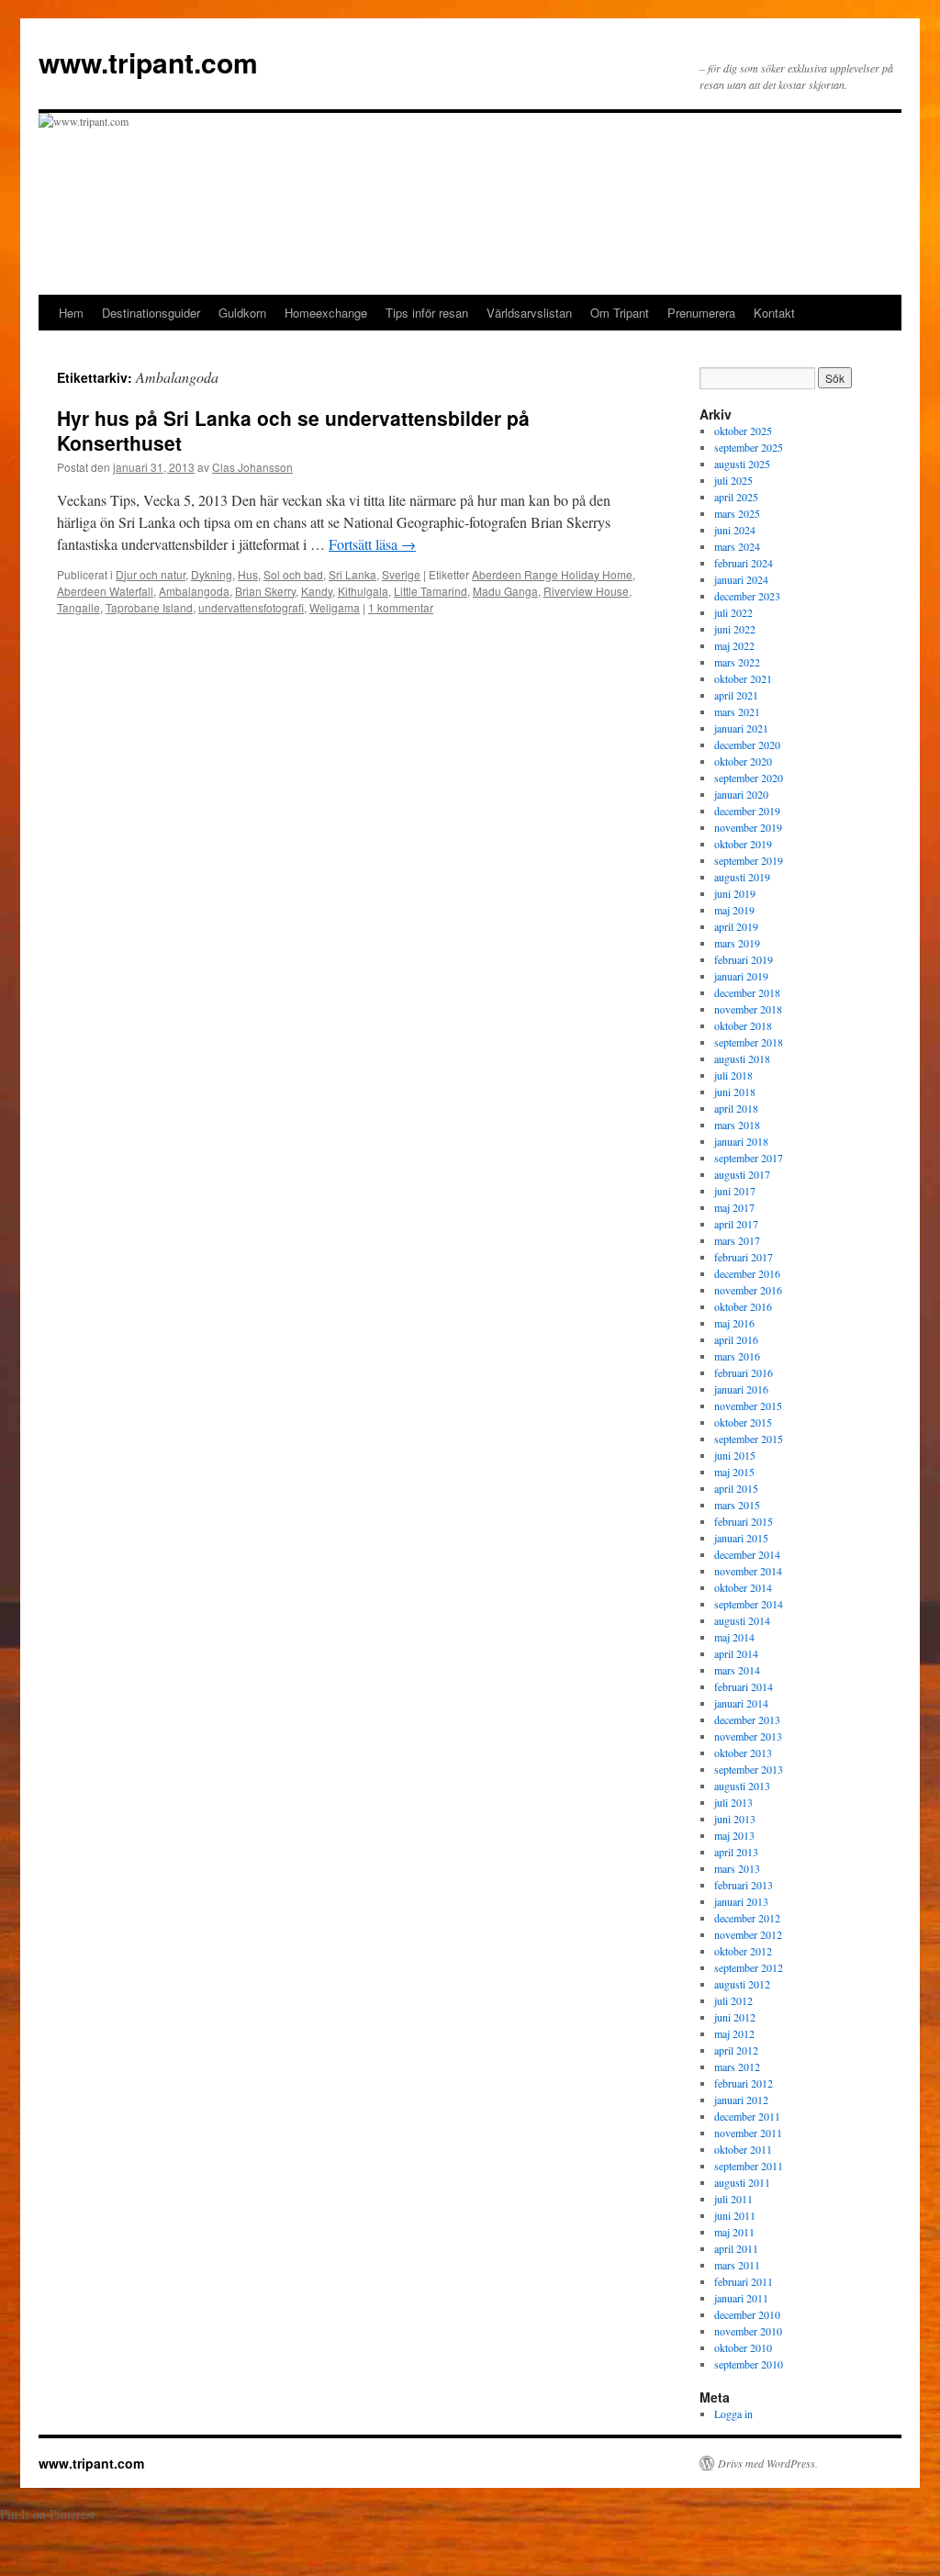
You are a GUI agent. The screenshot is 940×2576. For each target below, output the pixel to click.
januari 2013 (741, 1901)
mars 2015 (737, 1505)
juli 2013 (733, 1802)
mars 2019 (737, 943)
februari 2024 (744, 563)
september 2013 (749, 1769)
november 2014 (748, 1571)
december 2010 (747, 2314)
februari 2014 (744, 1686)
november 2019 (748, 827)
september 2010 (749, 2364)
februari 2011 (744, 2281)
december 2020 (747, 745)
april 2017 (736, 1224)
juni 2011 (735, 2215)
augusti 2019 (742, 877)
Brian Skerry (265, 591)
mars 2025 (737, 513)
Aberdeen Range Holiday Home (552, 574)
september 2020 (749, 778)
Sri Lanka (352, 574)
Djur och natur (151, 574)
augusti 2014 (742, 1620)
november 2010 (748, 2331)
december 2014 (747, 1554)
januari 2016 (741, 1389)
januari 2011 (741, 2298)
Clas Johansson (252, 467)
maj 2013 (734, 1835)
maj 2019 (734, 910)
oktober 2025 (743, 431)
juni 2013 (735, 1819)
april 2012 (736, 2050)
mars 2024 (737, 546)
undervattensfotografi (251, 607)
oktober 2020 (743, 761)
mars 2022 (737, 662)
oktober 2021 (743, 678)
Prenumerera (701, 313)
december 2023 (747, 596)
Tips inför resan (427, 313)
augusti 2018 (742, 1058)
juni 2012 (735, 2017)
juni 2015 (735, 1455)
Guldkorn (242, 313)
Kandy (317, 591)
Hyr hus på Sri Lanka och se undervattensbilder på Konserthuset (293, 430)
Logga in (733, 2414)
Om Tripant (620, 313)
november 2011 (748, 2133)
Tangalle (78, 607)
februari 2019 (744, 959)
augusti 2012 (742, 1984)
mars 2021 (737, 711)
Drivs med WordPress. (768, 2463)
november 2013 (748, 1736)
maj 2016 (734, 1323)
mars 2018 (737, 1125)
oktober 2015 (743, 1422)
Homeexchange (326, 313)
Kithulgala (363, 591)
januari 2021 (741, 728)
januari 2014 (741, 1703)
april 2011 (736, 2248)
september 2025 (749, 447)
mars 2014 (737, 1670)
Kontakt (774, 313)
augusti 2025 (742, 464)
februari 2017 (744, 1257)
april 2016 (736, 1339)
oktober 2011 (743, 2149)
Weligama (335, 607)
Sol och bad (293, 574)
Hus (248, 574)
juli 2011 (733, 2199)
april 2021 (736, 695)
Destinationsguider (151, 313)
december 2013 (747, 1719)
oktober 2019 (743, 844)
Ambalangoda (194, 591)
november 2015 (748, 1406)
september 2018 (749, 1042)
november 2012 (748, 1934)
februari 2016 (744, 1372)
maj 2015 (734, 1472)
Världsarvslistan (529, 313)
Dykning (212, 574)
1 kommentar (401, 607)
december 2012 (747, 1918)
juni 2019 (735, 893)
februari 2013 (744, 1885)
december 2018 (747, 992)
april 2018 (736, 1108)
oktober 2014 (743, 1587)
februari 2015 (744, 1521)
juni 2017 (735, 1191)
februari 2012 (744, 2083)
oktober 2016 (743, 1306)
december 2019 (747, 811)
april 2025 (736, 497)
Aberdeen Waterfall (105, 591)
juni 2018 (735, 1092)
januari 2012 (741, 2100)
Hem (71, 313)
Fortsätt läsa (372, 544)
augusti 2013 (742, 1786)
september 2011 (749, 2166)
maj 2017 (734, 1207)
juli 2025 (733, 480)
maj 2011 (734, 2232)
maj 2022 (734, 645)
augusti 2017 (742, 1174)
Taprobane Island (149, 607)
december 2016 (747, 1273)
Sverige (401, 574)
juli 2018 (733, 1075)
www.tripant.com (148, 62)
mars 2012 (737, 2066)
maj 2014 (734, 1637)
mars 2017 (737, 1240)
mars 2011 (737, 2265)
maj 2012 (734, 2033)
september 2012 (749, 1967)
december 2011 (747, 2116)
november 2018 (748, 1009)
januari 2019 (741, 976)
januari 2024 (741, 579)
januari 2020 (741, 794)
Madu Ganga (505, 591)
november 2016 (748, 1290)
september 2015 (749, 1439)
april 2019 (736, 926)
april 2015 (736, 1488)
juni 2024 (735, 530)
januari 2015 (741, 1538)
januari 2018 (741, 1141)
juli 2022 (733, 612)
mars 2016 (737, 1356)
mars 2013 (737, 1868)
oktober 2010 (743, 2347)
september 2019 (749, 860)
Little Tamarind (431, 591)
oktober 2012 (743, 1951)
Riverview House (586, 591)
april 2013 (736, 1852)
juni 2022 (735, 629)
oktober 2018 (743, 1025)
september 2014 (749, 1604)
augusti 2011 (742, 2182)
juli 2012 (733, 2000)
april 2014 (736, 1653)
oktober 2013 (743, 1753)
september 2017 (749, 1158)
